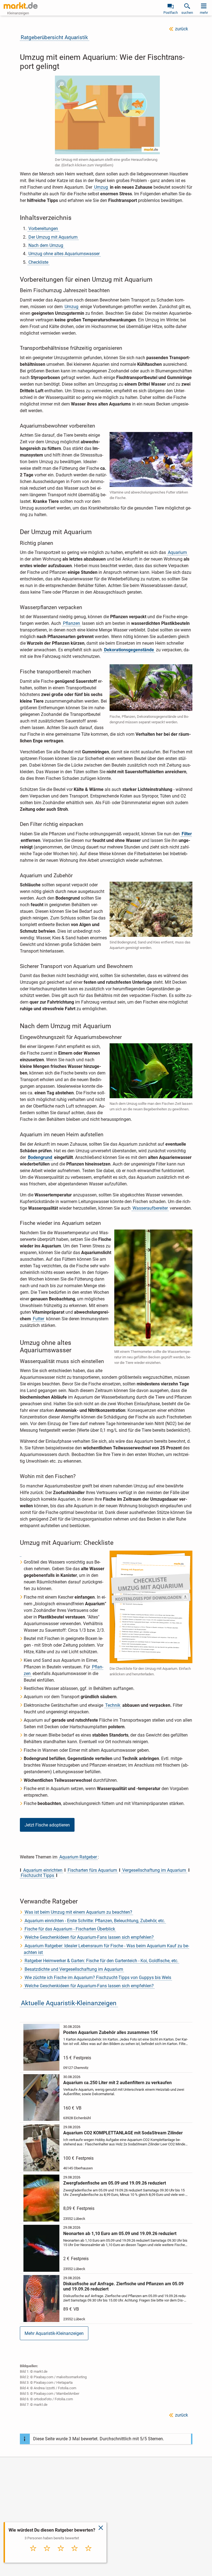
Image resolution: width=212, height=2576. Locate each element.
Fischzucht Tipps (37, 1875)
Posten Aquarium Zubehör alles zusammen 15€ (111, 2032)
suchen (187, 13)
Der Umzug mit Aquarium (53, 237)
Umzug (101, 187)
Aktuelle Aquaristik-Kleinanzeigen (69, 2003)
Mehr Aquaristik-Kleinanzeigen (54, 2333)
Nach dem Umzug (46, 245)
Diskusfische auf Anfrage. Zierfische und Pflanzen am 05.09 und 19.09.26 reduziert (123, 2286)
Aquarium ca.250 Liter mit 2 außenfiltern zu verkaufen (117, 2083)
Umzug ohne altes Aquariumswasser (64, 254)
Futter (39, 1319)
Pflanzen (71, 623)
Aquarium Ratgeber (78, 1857)
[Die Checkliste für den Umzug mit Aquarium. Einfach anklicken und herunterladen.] (21, 1554)
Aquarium (177, 552)
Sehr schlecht (33, 2556)
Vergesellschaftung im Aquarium (154, 1870)
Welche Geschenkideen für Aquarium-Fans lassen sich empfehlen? (89, 1937)
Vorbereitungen (43, 229)
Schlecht (47, 2554)
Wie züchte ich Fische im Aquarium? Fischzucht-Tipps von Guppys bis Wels (98, 1978)
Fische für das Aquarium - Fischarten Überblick (70, 1929)
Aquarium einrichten (43, 1870)
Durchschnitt (61, 2556)
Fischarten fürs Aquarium (92, 1870)
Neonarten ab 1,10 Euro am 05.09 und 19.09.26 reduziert (120, 2234)
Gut (75, 2554)
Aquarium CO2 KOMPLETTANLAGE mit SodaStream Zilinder (123, 2133)
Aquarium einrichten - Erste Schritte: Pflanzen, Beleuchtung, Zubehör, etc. (95, 1921)
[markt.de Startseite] (21, 6)
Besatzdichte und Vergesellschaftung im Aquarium (74, 1969)
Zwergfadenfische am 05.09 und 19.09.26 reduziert (115, 2183)
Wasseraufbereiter (150, 1208)
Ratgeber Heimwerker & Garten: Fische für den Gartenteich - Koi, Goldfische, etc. (101, 1961)
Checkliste (38, 262)
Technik (113, 1705)
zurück (181, 29)
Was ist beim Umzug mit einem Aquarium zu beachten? (78, 1912)
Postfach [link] (171, 13)
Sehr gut (88, 2554)
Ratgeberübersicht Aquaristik (54, 37)
